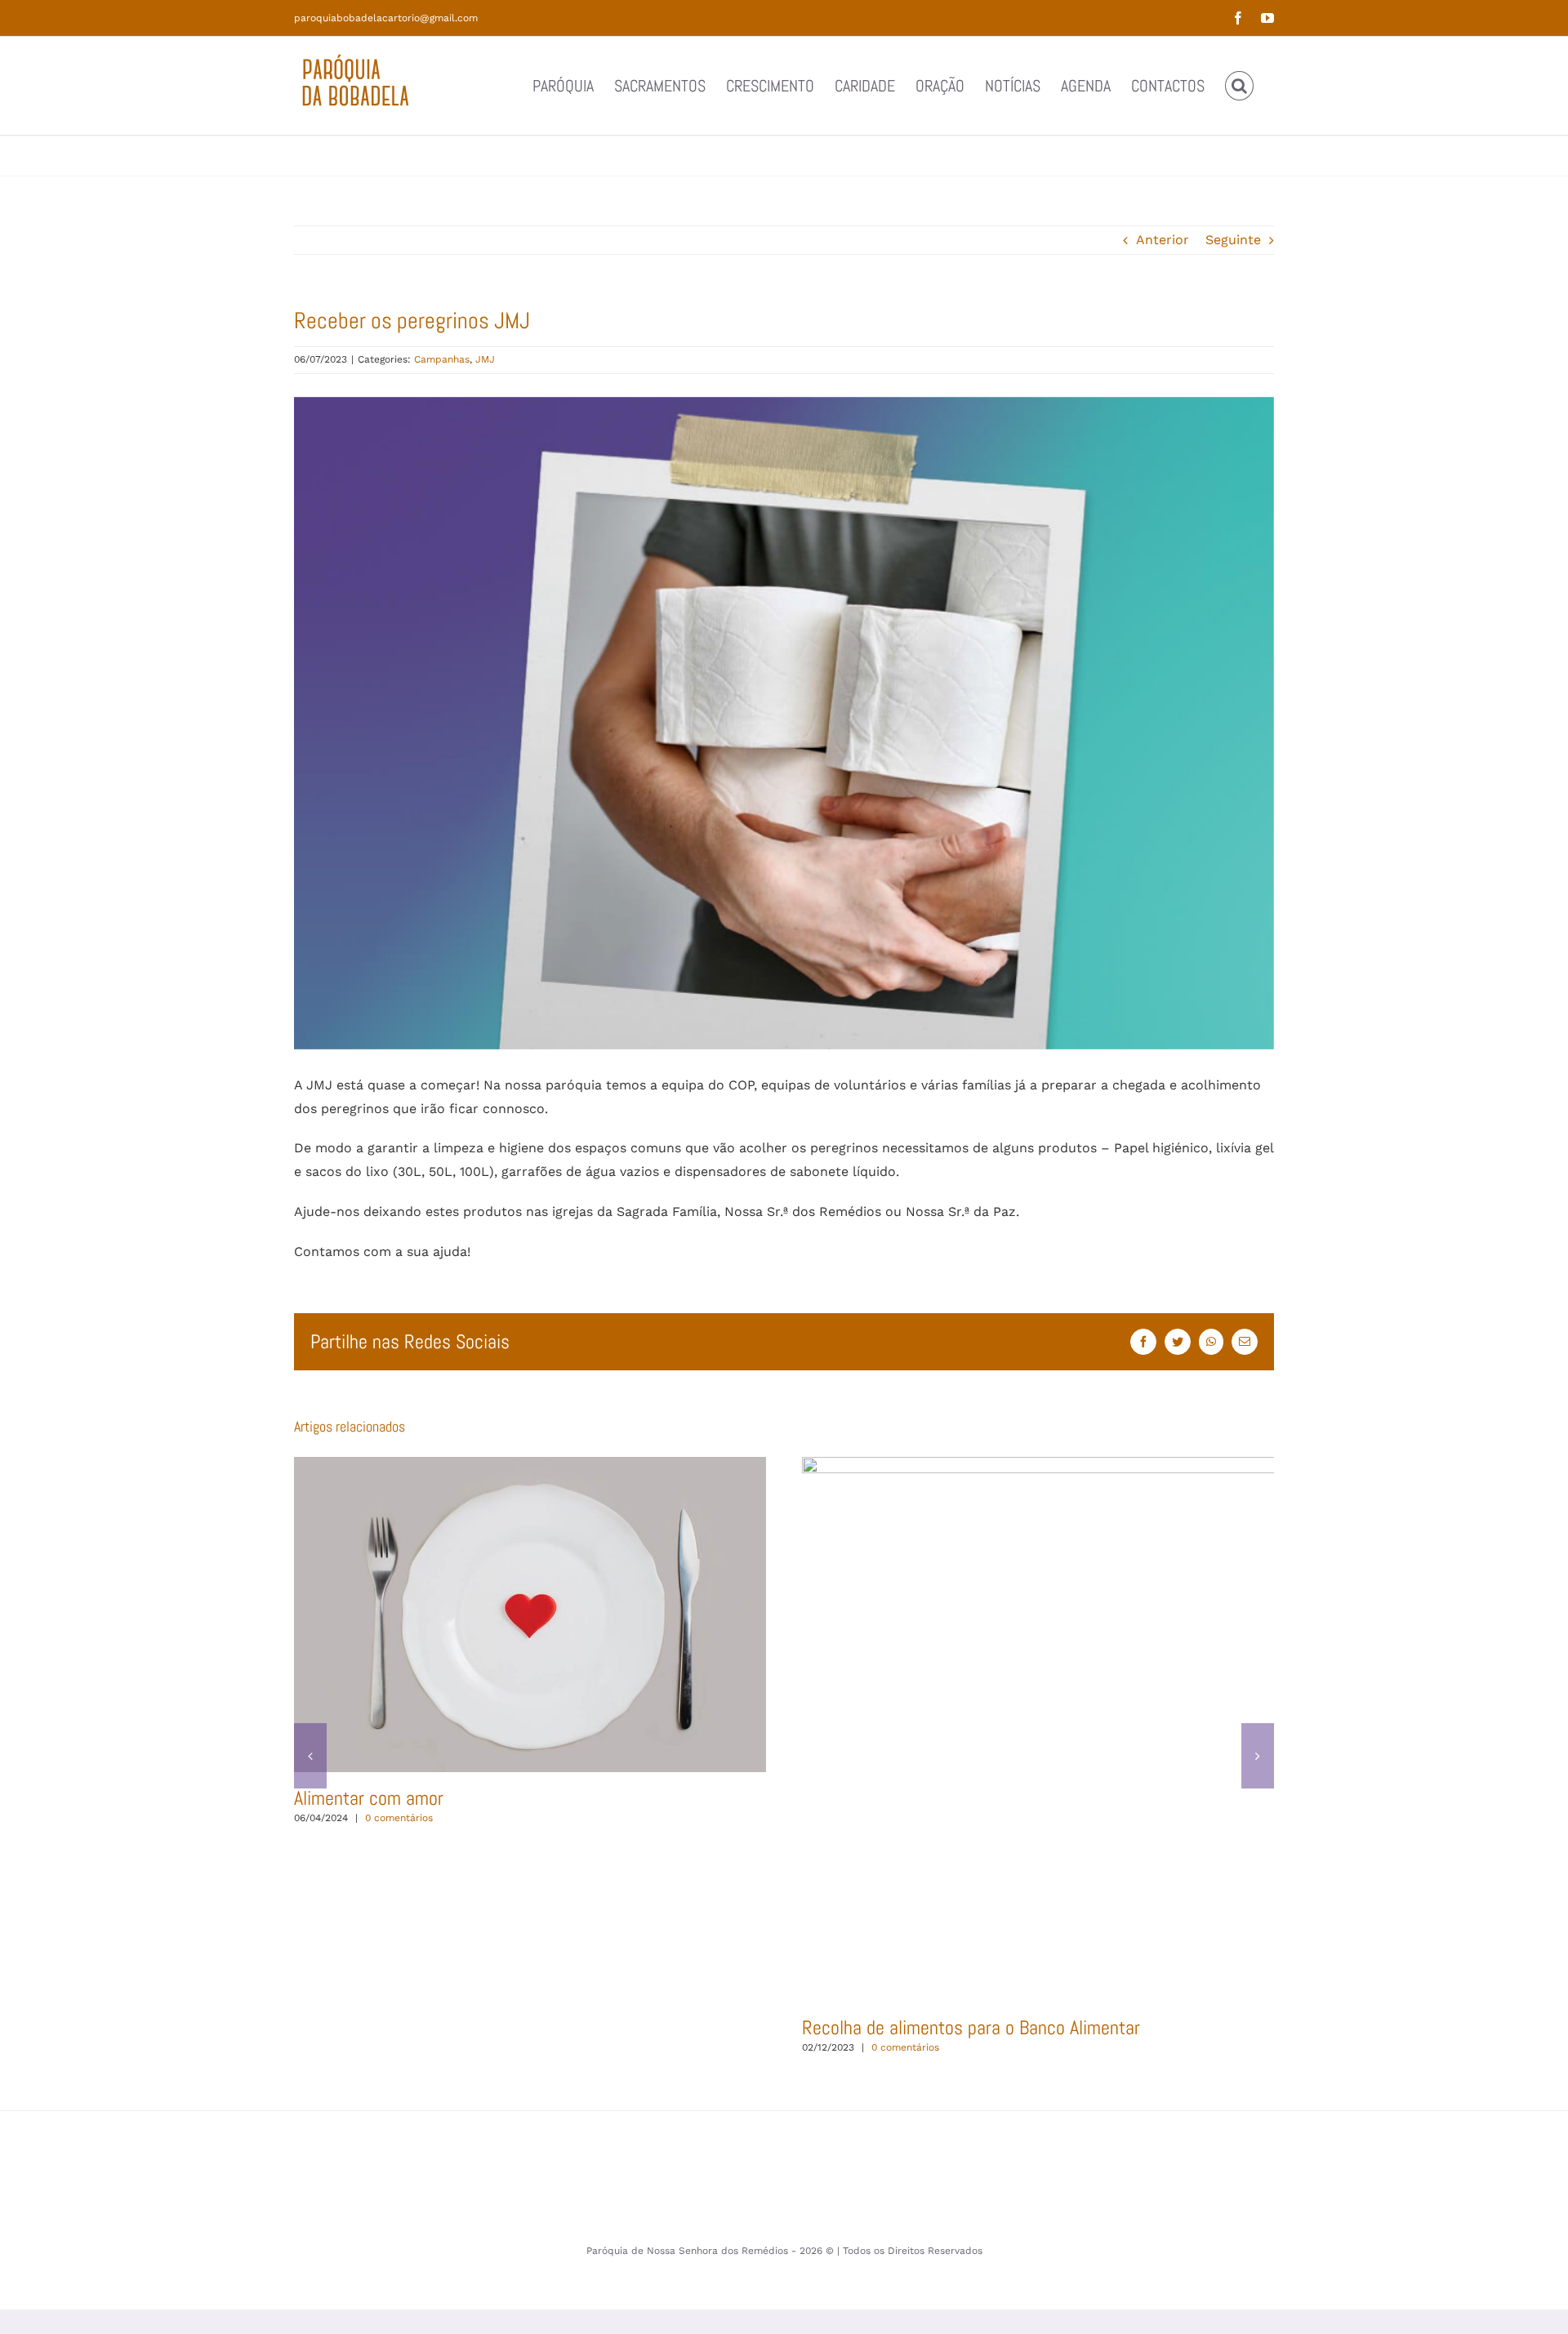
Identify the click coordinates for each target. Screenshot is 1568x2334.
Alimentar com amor (530, 1614)
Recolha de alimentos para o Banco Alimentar (1210, 1729)
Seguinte (1233, 240)
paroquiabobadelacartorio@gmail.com (386, 18)
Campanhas (442, 359)
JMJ (485, 359)
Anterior (1163, 240)
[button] (1239, 86)
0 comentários (399, 1818)
